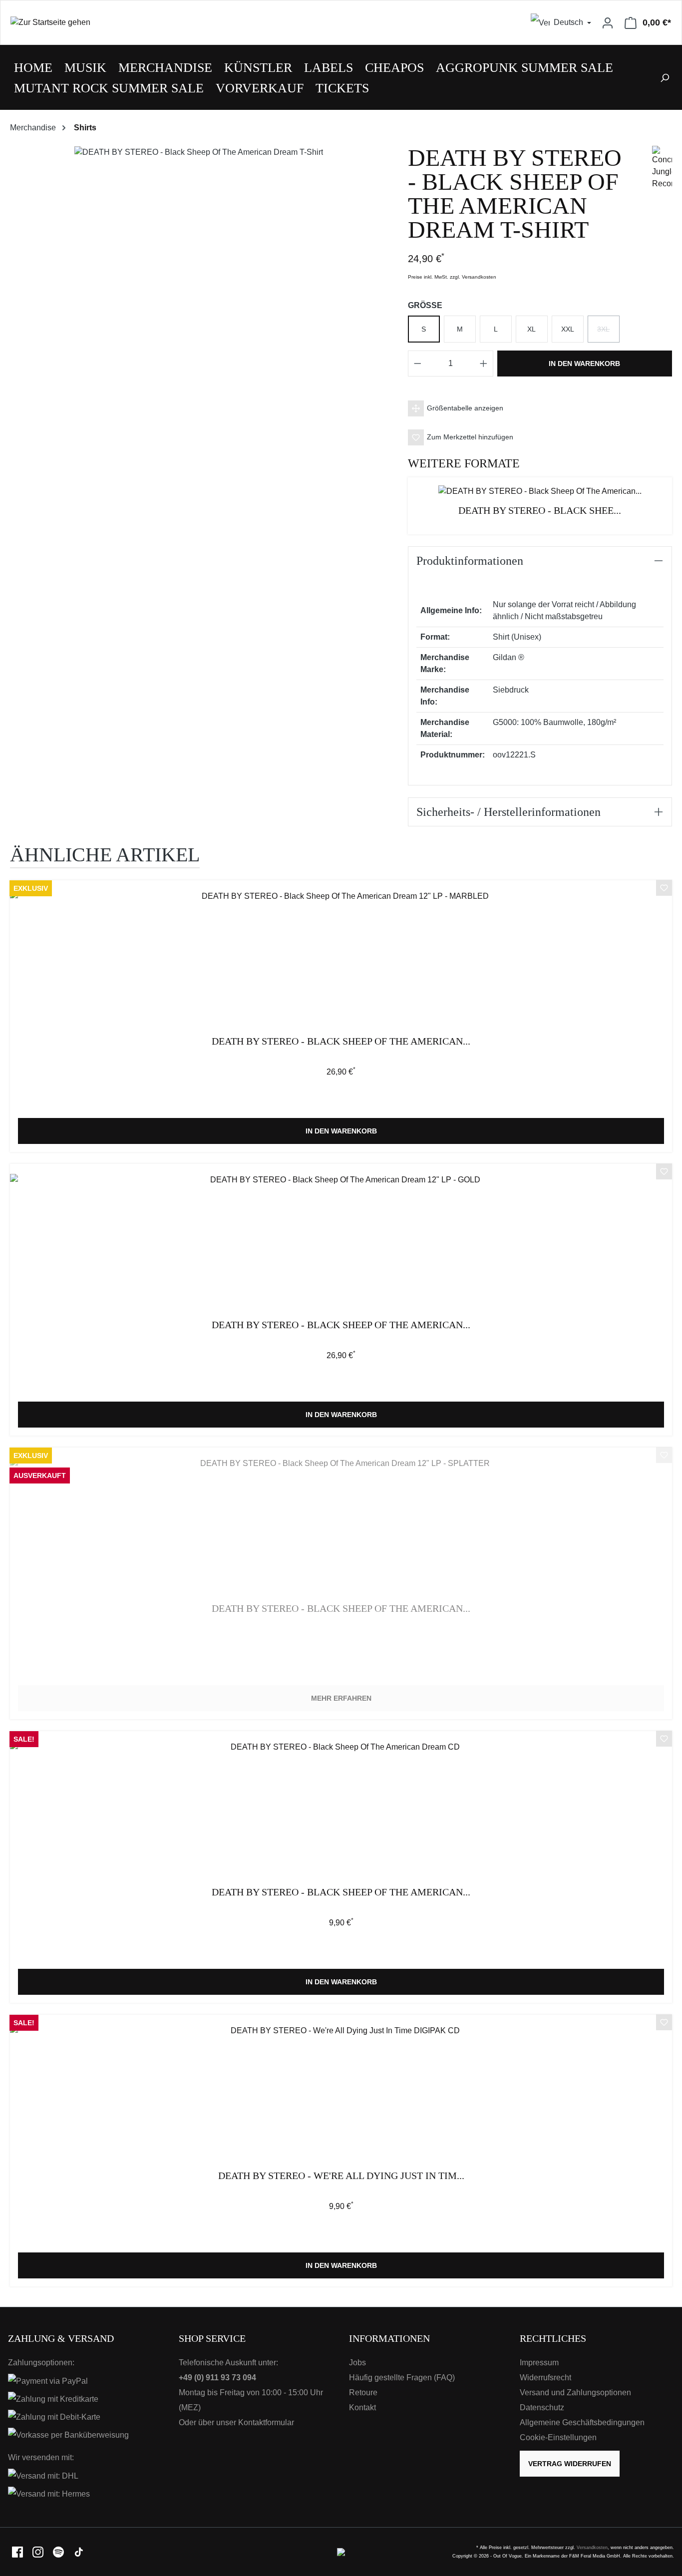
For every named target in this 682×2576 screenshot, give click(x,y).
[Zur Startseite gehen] (171, 23)
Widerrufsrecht (545, 2378)
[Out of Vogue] (341, 2551)
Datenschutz (542, 2407)
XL (531, 329)
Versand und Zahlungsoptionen (575, 2392)
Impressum (539, 2363)
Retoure (363, 2392)
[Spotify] (59, 2551)
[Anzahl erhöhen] (484, 364)
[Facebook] (18, 2551)
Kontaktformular (266, 2422)
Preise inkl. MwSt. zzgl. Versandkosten (452, 277)
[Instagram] (39, 2551)
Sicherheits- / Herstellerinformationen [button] (509, 812)
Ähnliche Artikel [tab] (105, 855)
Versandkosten (592, 2548)
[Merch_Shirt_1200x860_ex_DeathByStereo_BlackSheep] (199, 152)
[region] (199, 162)
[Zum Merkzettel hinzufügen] (664, 889)
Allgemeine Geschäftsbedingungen (582, 2422)
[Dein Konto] (608, 22)
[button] (540, 408)
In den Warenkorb (584, 364)
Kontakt (362, 2407)
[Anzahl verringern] (417, 364)
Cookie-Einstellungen (558, 2437)
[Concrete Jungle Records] (662, 167)
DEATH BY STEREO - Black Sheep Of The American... (341, 1041)
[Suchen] (665, 77)
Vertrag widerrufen (570, 2464)
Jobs (357, 2363)
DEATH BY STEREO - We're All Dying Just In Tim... (341, 2176)
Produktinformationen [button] (470, 561)
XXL (568, 329)
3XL (608, 334)
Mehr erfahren (341, 1698)
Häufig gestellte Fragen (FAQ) (402, 2378)
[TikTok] (79, 2551)
